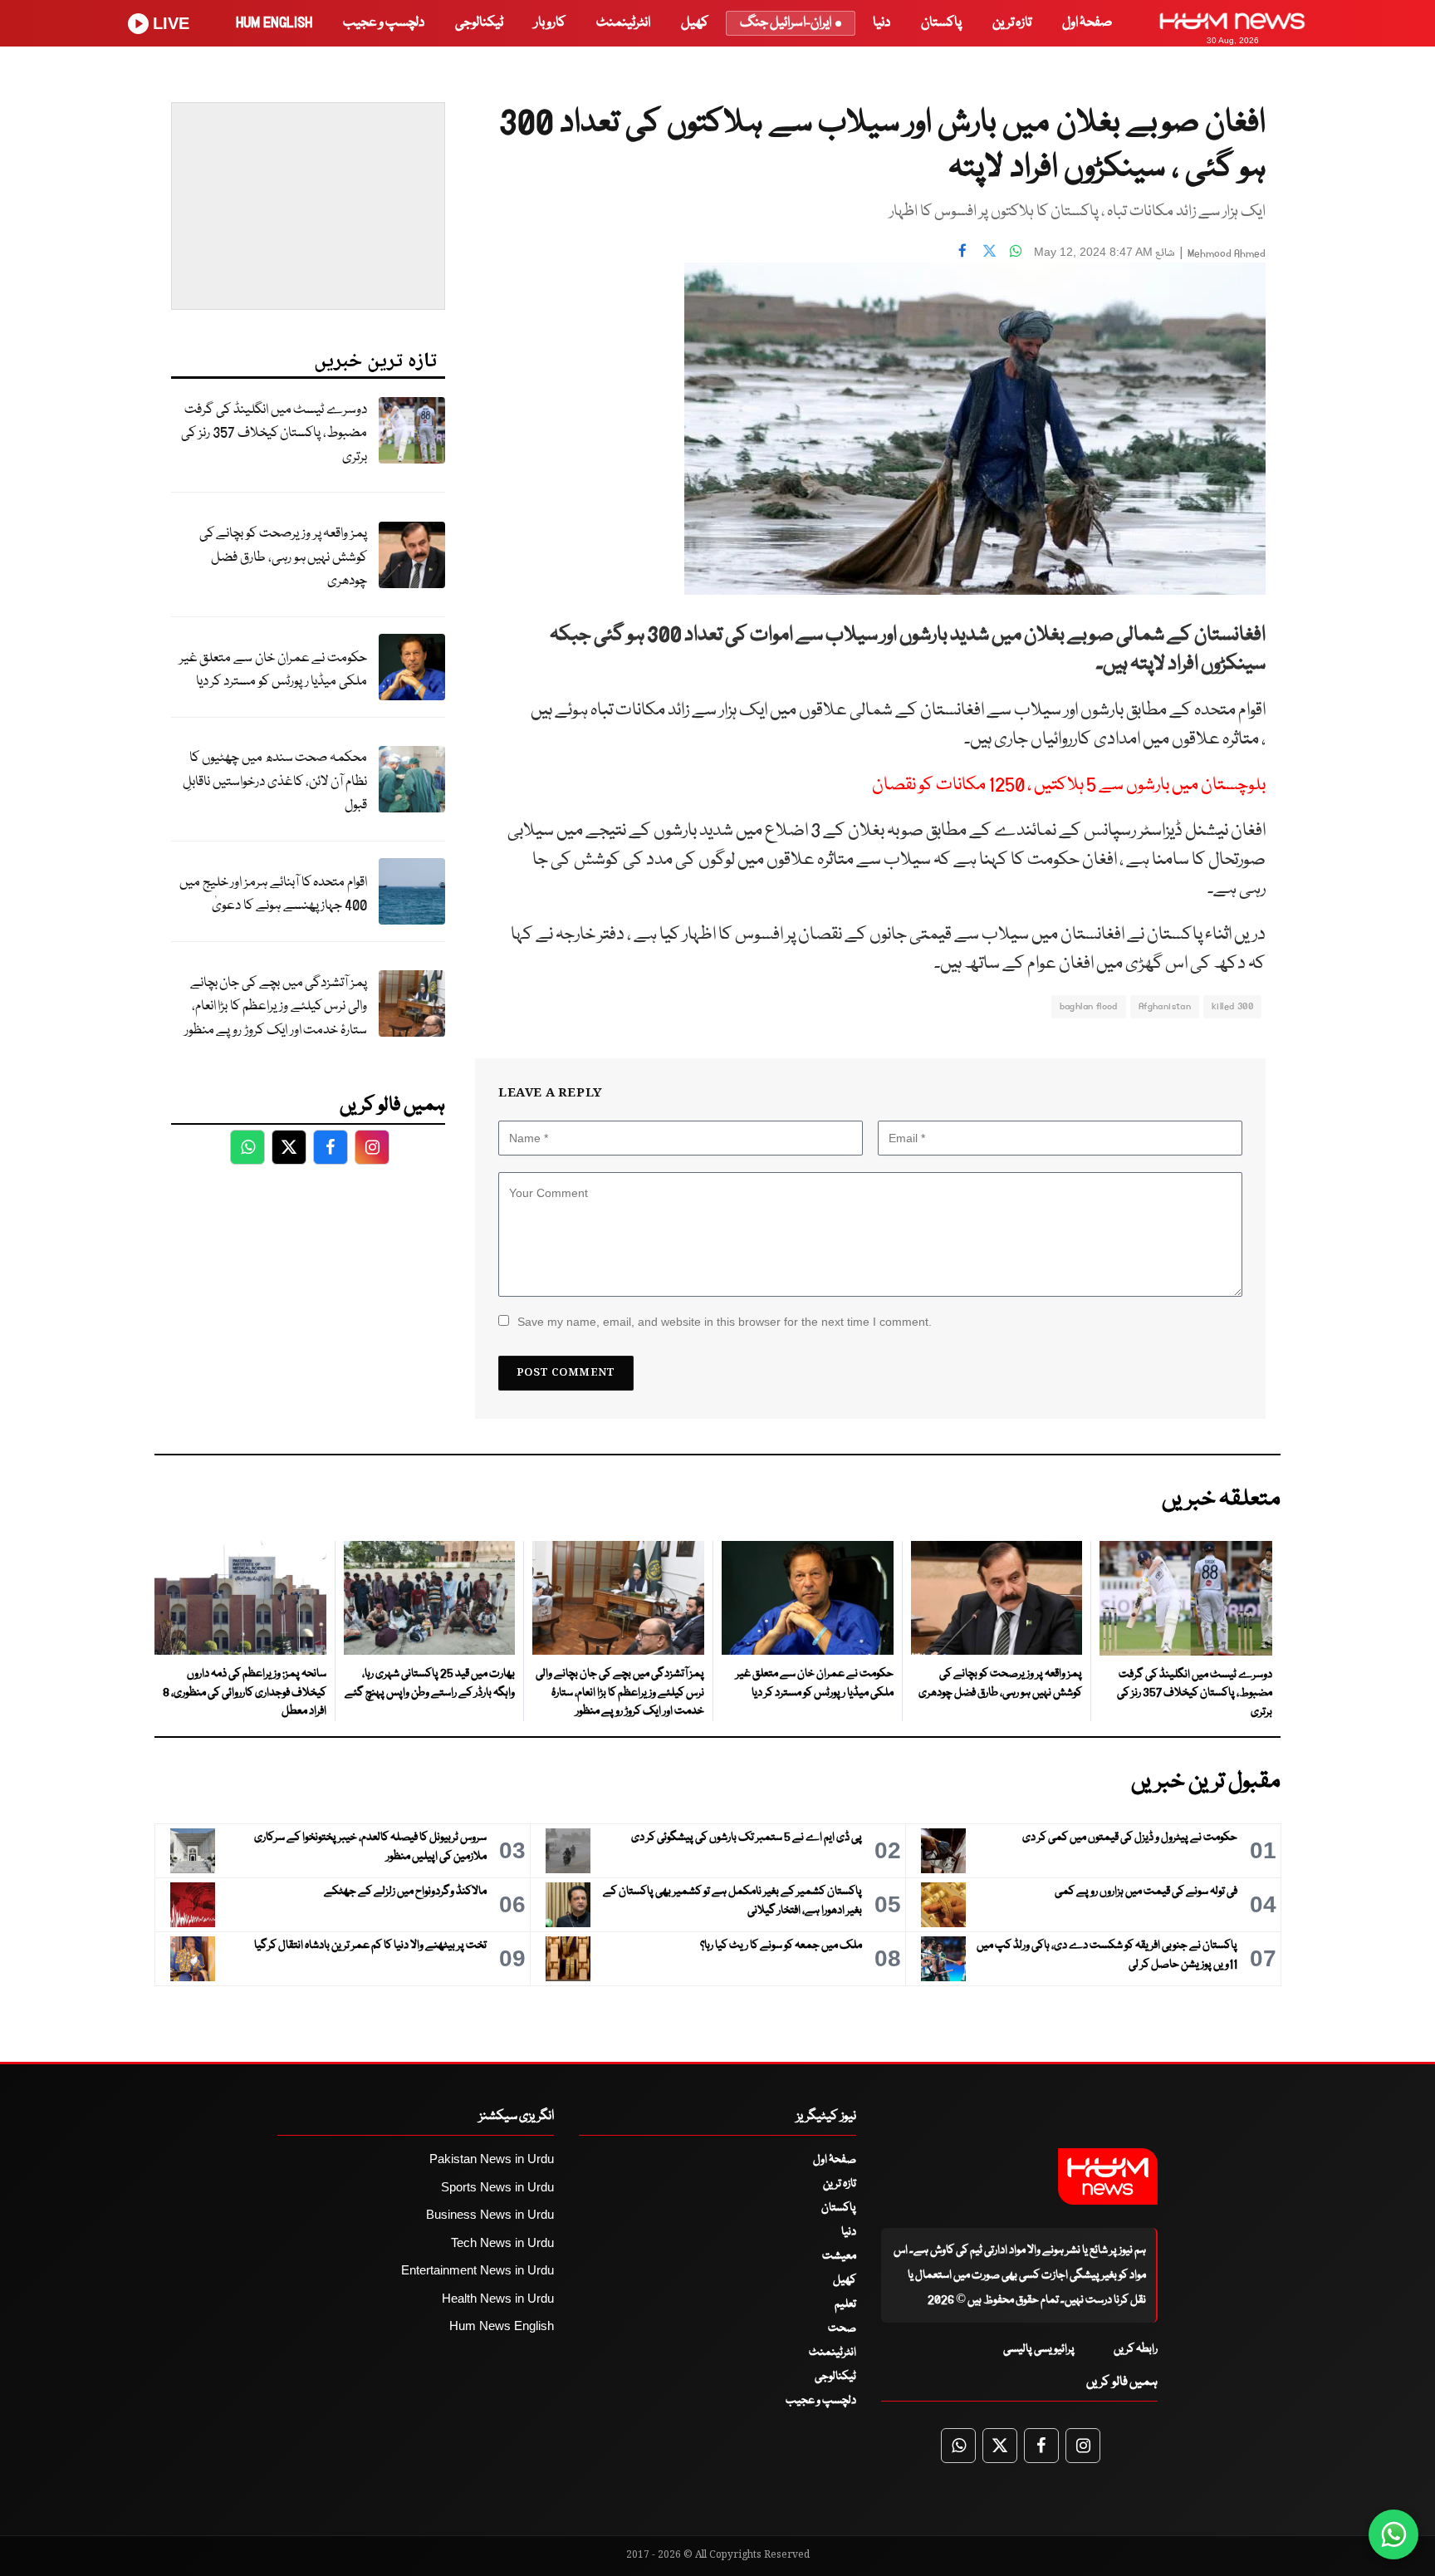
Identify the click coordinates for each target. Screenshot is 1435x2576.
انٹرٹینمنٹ (623, 23)
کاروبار (550, 23)
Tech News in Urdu (502, 2242)
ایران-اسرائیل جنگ (786, 23)
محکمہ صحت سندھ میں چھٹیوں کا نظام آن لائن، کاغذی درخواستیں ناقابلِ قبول (275, 782)
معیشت (839, 2256)
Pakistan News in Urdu (492, 2159)
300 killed (1232, 1006)
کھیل (695, 23)
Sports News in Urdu (497, 2187)
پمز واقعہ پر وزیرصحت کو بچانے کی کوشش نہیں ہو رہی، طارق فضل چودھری (283, 557)
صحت (842, 2328)
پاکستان (941, 23)
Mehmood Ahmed (1227, 254)
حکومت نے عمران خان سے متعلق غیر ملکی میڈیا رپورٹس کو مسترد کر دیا (273, 670)
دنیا (882, 23)
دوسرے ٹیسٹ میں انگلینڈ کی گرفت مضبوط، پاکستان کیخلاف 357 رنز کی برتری (274, 434)
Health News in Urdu (498, 2298)
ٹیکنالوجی (479, 23)
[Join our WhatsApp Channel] (1393, 2534)
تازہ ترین (1012, 23)
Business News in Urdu (490, 2214)
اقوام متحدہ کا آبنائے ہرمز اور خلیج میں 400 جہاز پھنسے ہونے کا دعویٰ (273, 895)
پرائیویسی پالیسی (1039, 2349)
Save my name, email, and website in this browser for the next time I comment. (725, 1322)
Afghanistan (1165, 1006)
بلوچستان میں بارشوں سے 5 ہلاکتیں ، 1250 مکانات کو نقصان (1069, 785)
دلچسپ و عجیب (384, 23)
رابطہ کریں (1136, 2349)
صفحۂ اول (1087, 23)
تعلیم (845, 2304)
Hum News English (502, 2326)
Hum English (274, 23)
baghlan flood (1089, 1006)
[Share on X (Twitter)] (989, 250)
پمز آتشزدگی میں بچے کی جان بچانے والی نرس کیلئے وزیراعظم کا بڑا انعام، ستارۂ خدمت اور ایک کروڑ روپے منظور (276, 1007)
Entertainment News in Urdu (478, 2270)
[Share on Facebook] (962, 250)
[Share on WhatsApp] (1016, 250)
